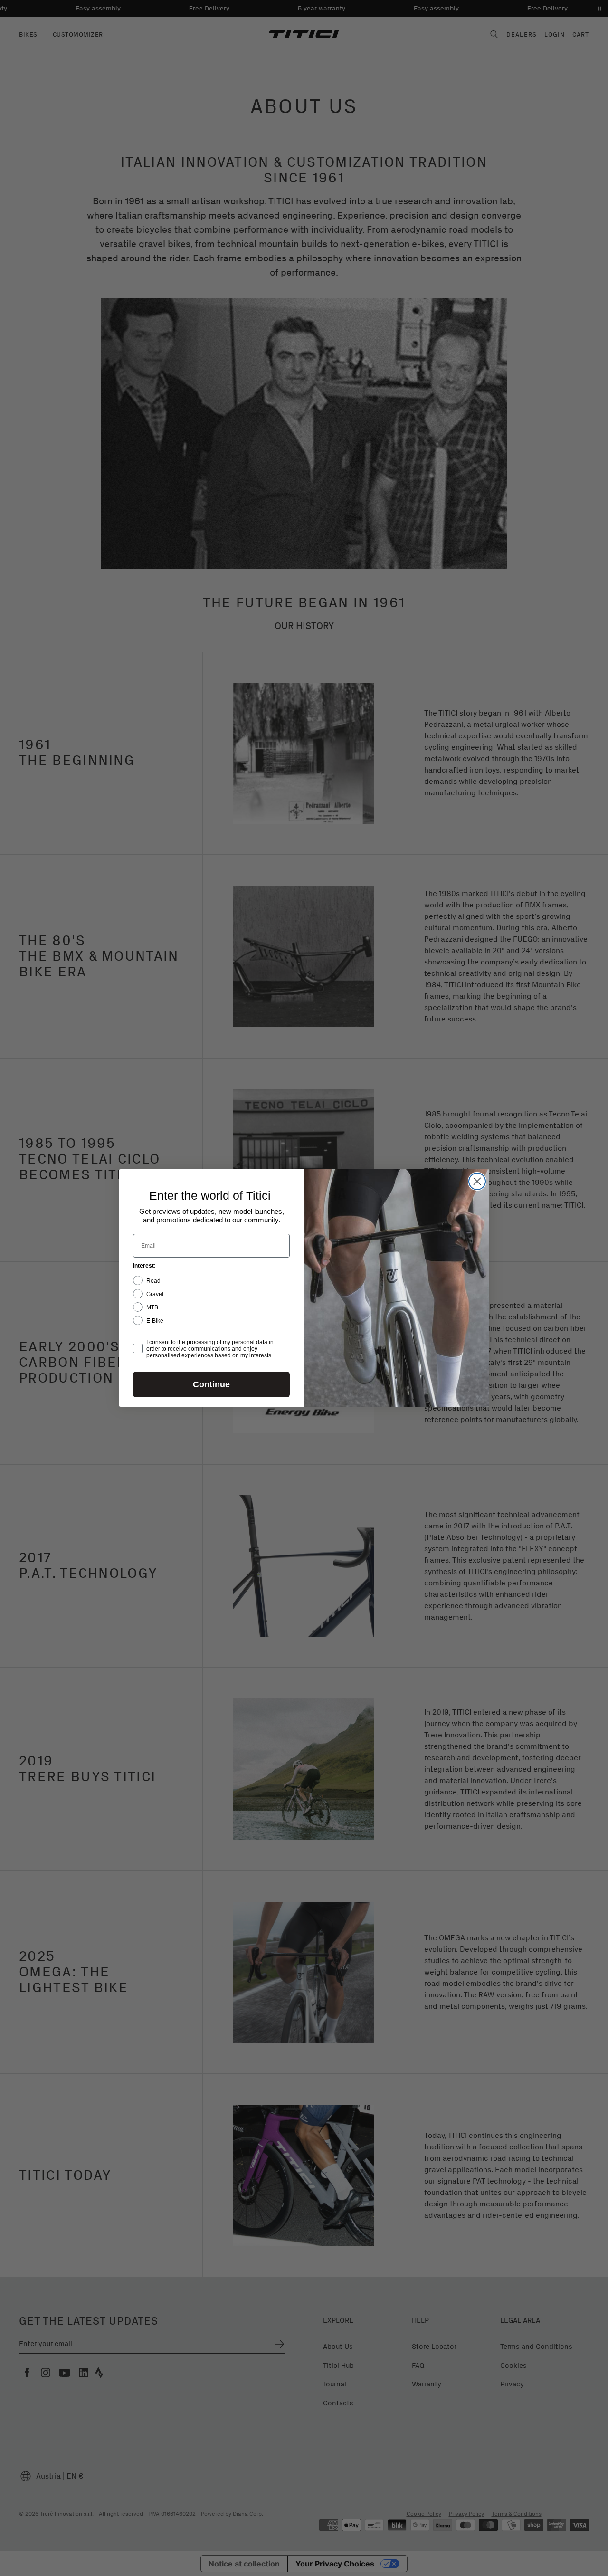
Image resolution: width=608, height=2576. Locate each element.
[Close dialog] (477, 1181)
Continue (211, 1384)
